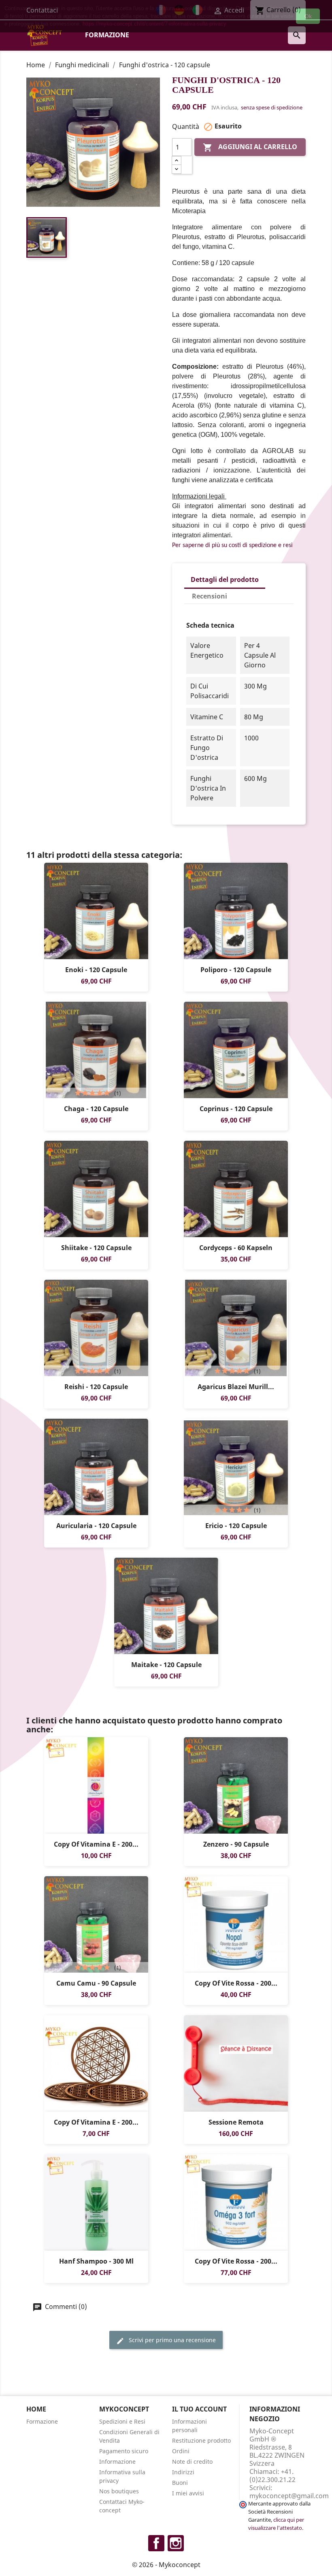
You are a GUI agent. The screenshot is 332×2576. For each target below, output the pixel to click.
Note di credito (192, 2462)
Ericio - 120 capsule (236, 1526)
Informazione (117, 2462)
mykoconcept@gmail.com (289, 2496)
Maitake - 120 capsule (166, 1665)
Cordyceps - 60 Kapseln (236, 1248)
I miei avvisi (188, 2493)
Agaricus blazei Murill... (236, 1387)
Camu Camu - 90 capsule (96, 1983)
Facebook (156, 2543)
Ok (308, 16)
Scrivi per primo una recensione (171, 2340)
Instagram (176, 2543)
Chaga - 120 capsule (96, 1109)
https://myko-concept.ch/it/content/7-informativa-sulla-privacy (154, 24)
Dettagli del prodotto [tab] (225, 579)
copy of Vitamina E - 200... (96, 1844)
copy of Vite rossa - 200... (236, 1983)
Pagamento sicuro (124, 2451)
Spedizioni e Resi (122, 2421)
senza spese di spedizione (272, 107)
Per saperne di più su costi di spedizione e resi (232, 545)
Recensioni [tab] (210, 596)
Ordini (181, 2451)
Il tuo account (199, 2409)
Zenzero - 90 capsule (236, 1844)
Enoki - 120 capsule (96, 970)
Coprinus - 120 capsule (236, 1109)
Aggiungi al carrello (250, 148)
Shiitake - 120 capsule (96, 1248)
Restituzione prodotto (201, 2440)
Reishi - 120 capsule (96, 1387)
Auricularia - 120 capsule (96, 1526)
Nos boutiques (119, 2491)
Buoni (180, 2483)
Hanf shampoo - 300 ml (96, 2261)
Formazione (107, 35)
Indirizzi (183, 2472)
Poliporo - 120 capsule (236, 970)
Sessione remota (236, 2122)
